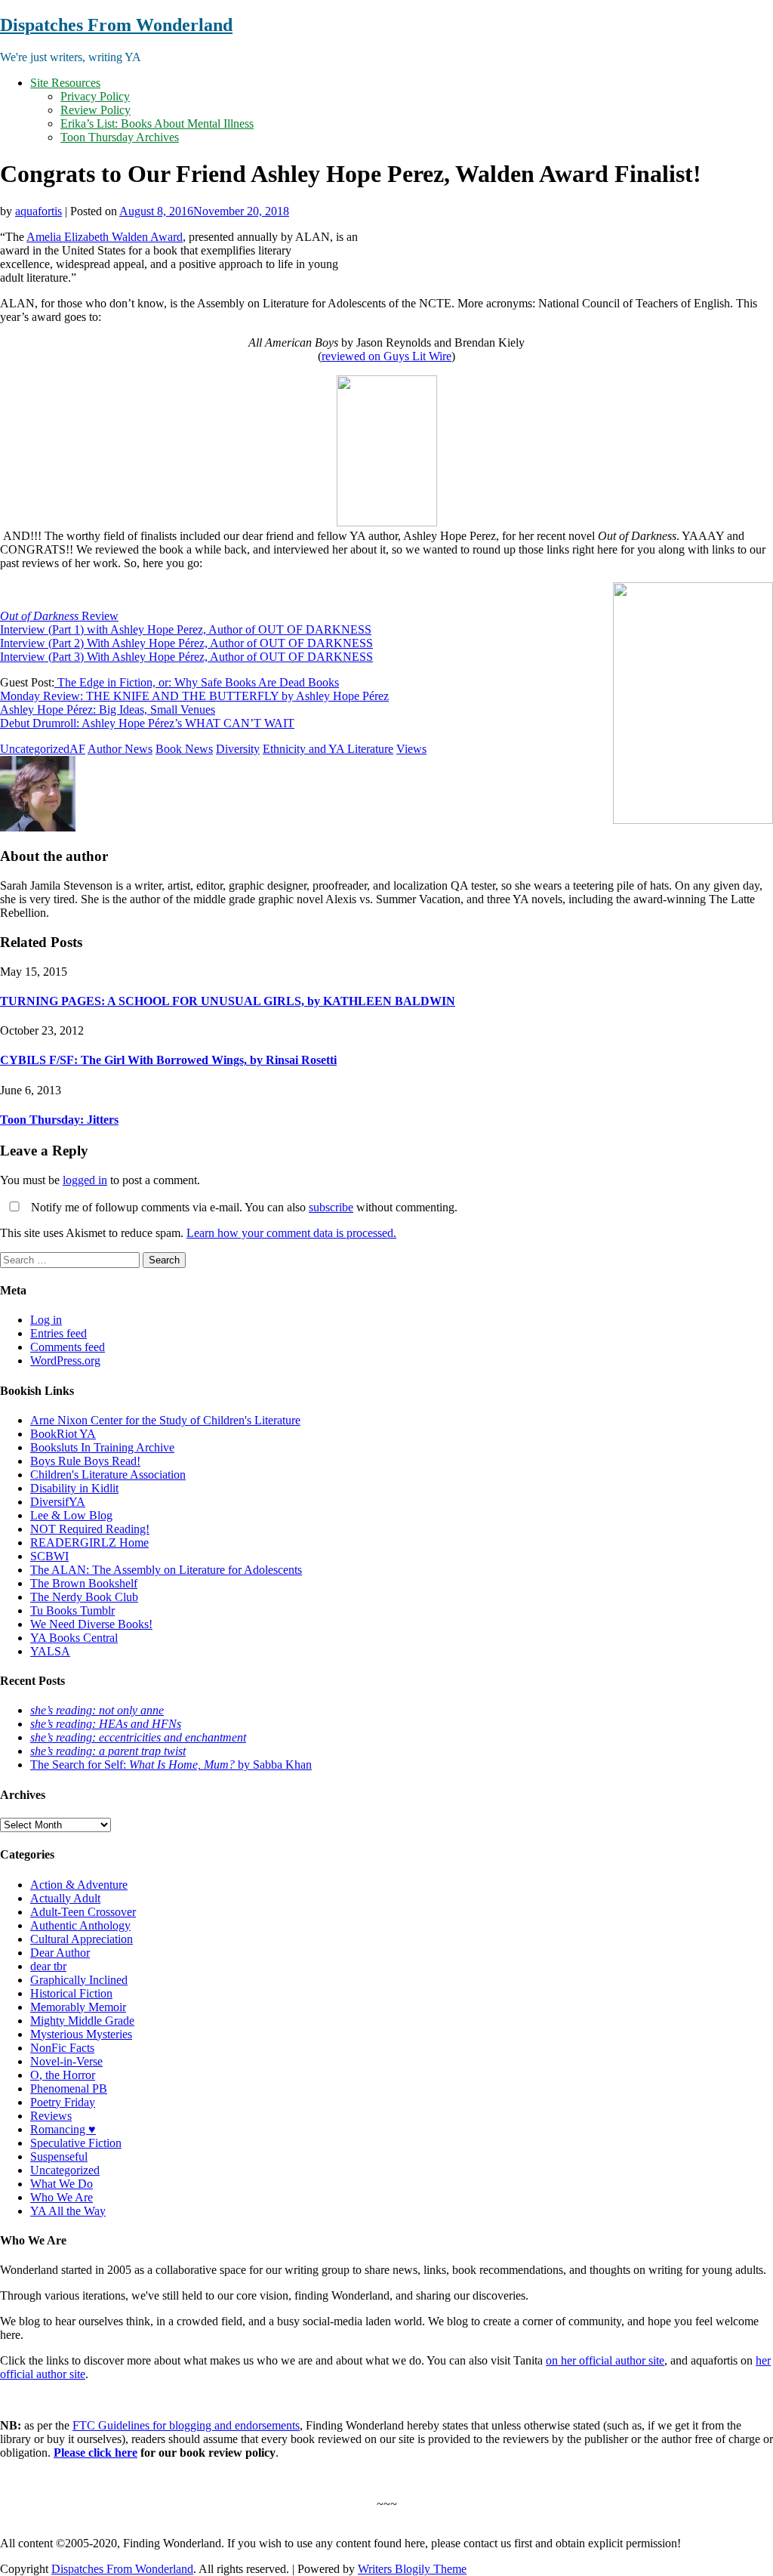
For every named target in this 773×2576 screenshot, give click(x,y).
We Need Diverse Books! (91, 1624)
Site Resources (65, 83)
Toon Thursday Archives (120, 137)
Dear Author (60, 1953)
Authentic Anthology (80, 1925)
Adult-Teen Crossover (83, 1912)
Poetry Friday (63, 2102)
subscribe (331, 1207)
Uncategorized (35, 749)
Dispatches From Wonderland (116, 25)
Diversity (238, 749)
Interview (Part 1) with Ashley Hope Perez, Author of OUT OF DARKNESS (186, 629)
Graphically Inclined (79, 1980)
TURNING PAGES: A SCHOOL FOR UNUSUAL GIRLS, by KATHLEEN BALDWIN (228, 1001)
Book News (184, 749)
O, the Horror (63, 2075)
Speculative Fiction (76, 2143)
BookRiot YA (63, 1434)
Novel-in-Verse (66, 2061)
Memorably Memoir (78, 2007)
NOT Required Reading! (90, 1529)
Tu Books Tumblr (72, 1610)
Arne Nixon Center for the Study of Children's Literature (165, 1420)
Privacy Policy (95, 96)
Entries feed (59, 1333)
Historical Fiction (71, 1993)
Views (411, 749)
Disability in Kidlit (74, 1488)
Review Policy (95, 110)
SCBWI (49, 1556)
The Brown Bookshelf (84, 1583)
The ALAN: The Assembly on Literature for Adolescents (166, 1570)
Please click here (95, 2453)
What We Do (62, 2184)
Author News (120, 749)
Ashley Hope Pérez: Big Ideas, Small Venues (108, 710)
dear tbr (48, 1966)
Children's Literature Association (108, 1475)
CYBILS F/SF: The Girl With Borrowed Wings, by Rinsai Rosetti (168, 1060)
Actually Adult (65, 1898)
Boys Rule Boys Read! (85, 1461)
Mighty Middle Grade (82, 2021)
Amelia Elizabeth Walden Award (105, 237)
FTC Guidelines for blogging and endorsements (186, 2425)
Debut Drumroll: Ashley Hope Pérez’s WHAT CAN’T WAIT (147, 723)
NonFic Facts (62, 2048)
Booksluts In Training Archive (102, 1447)
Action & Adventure (79, 1885)
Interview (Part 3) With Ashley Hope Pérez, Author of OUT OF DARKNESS (186, 657)
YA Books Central (74, 1638)
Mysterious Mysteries (81, 2034)
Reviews (51, 2116)
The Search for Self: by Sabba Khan (171, 1765)
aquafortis (38, 211)
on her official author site (605, 2360)
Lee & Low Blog (71, 1515)
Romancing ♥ (63, 2129)
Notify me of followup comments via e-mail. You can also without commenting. (243, 1207)
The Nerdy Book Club (84, 1597)
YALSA (50, 1651)
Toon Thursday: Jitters (59, 1120)
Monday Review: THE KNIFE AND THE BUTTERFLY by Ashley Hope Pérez (194, 696)
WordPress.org (65, 1360)
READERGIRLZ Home (89, 1543)
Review (59, 616)
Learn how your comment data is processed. (291, 1233)
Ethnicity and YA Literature (328, 749)
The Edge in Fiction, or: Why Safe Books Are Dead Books (197, 682)
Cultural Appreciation (82, 1939)
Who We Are (62, 2197)
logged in (85, 1180)
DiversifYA (58, 1502)
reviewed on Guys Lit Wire (386, 356)
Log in (46, 1320)
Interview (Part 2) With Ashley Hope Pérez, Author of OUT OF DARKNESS (186, 643)
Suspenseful (59, 2156)
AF (77, 749)
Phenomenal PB (69, 2089)
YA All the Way (68, 2211)
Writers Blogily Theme (412, 2569)
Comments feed (68, 1347)
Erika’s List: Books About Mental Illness (157, 123)
